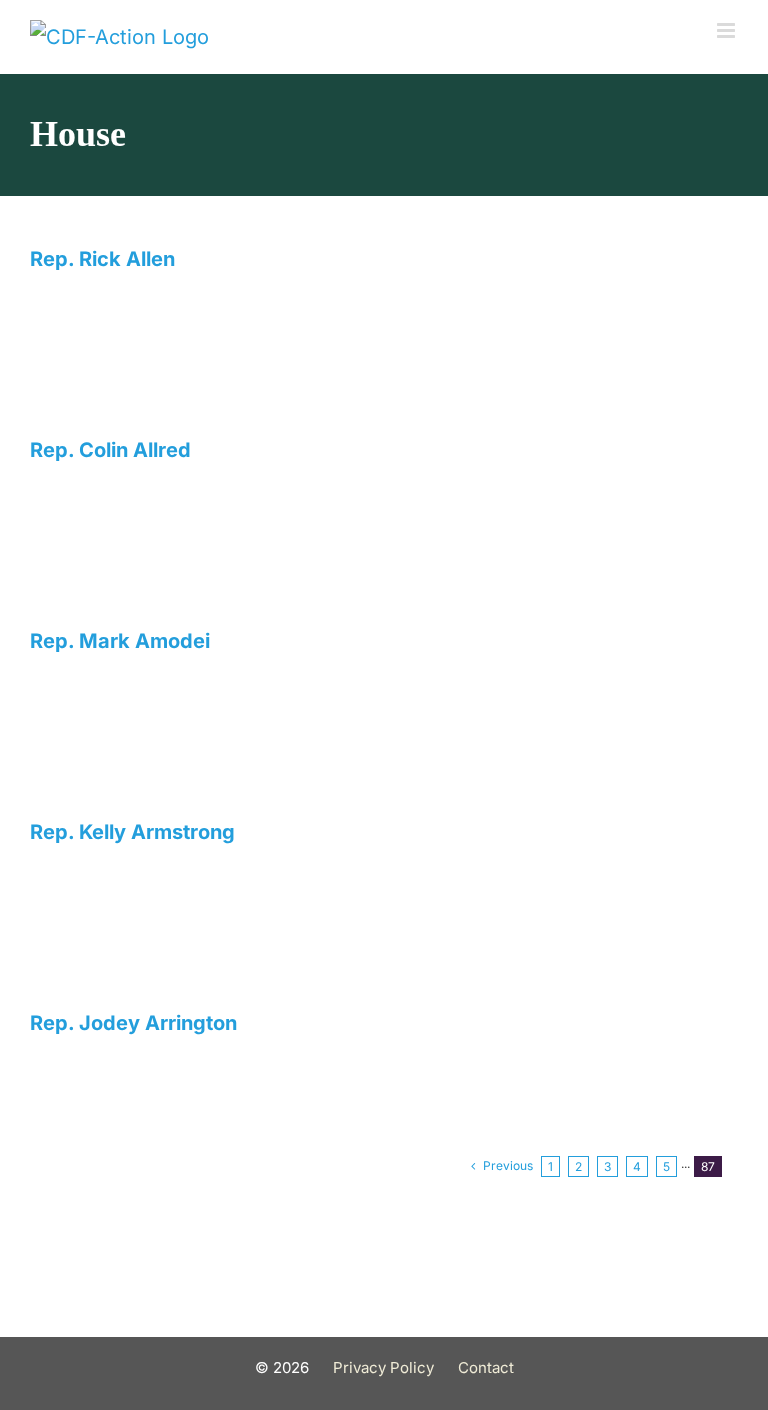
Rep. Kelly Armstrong (132, 832)
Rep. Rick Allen (102, 259)
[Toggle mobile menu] (727, 30)
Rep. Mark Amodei (120, 641)
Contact (486, 1367)
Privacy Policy (383, 1367)
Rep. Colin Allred (110, 450)
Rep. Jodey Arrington (133, 1023)
